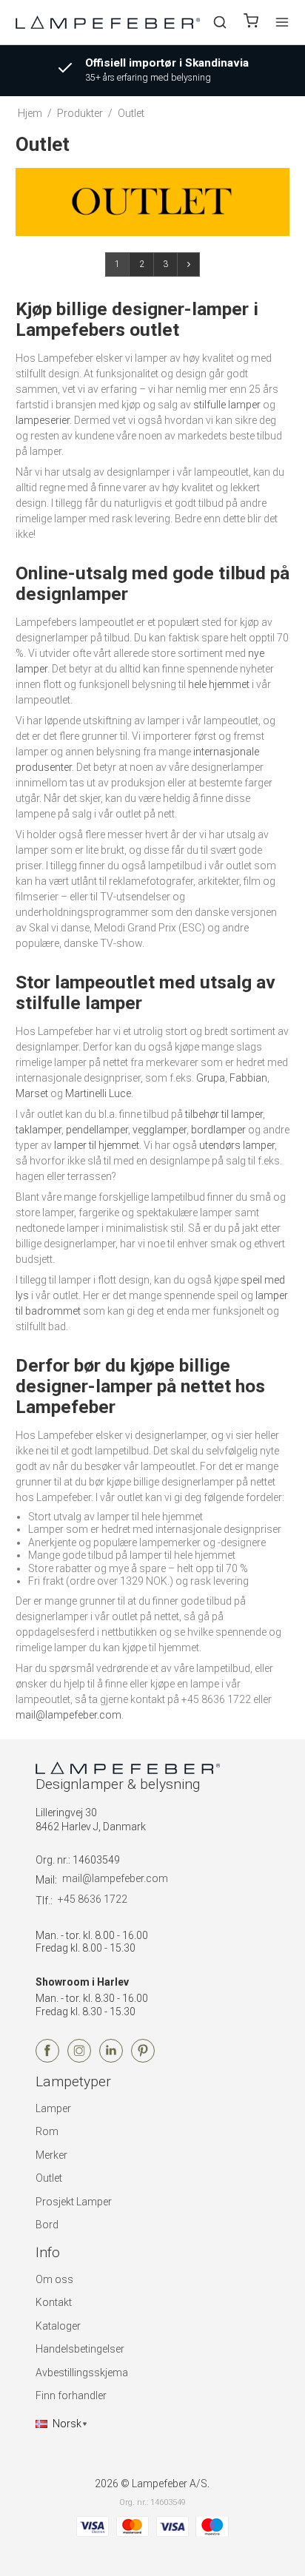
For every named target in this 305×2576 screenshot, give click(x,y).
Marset (32, 1093)
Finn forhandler (71, 2395)
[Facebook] (47, 2059)
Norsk (67, 2424)
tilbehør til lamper (224, 1114)
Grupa (211, 1078)
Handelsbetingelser (80, 2349)
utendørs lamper (237, 1145)
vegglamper (160, 1130)
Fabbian (248, 1078)
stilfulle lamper (227, 405)
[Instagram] (79, 2059)
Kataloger (58, 2326)
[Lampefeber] (108, 22)
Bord (47, 2225)
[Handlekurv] (251, 23)
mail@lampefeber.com (68, 1715)
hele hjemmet (219, 684)
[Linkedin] (111, 2059)
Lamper (53, 2108)
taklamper (38, 1130)
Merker (51, 2155)
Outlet (49, 2178)
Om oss (54, 2279)
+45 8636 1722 (93, 1899)
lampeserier (43, 420)
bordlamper (218, 1130)
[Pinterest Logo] (143, 2059)
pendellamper (97, 1130)
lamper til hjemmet (97, 1145)
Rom (47, 2131)
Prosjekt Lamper (74, 2202)
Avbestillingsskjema (82, 2373)
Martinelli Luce (98, 1093)
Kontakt (54, 2302)
